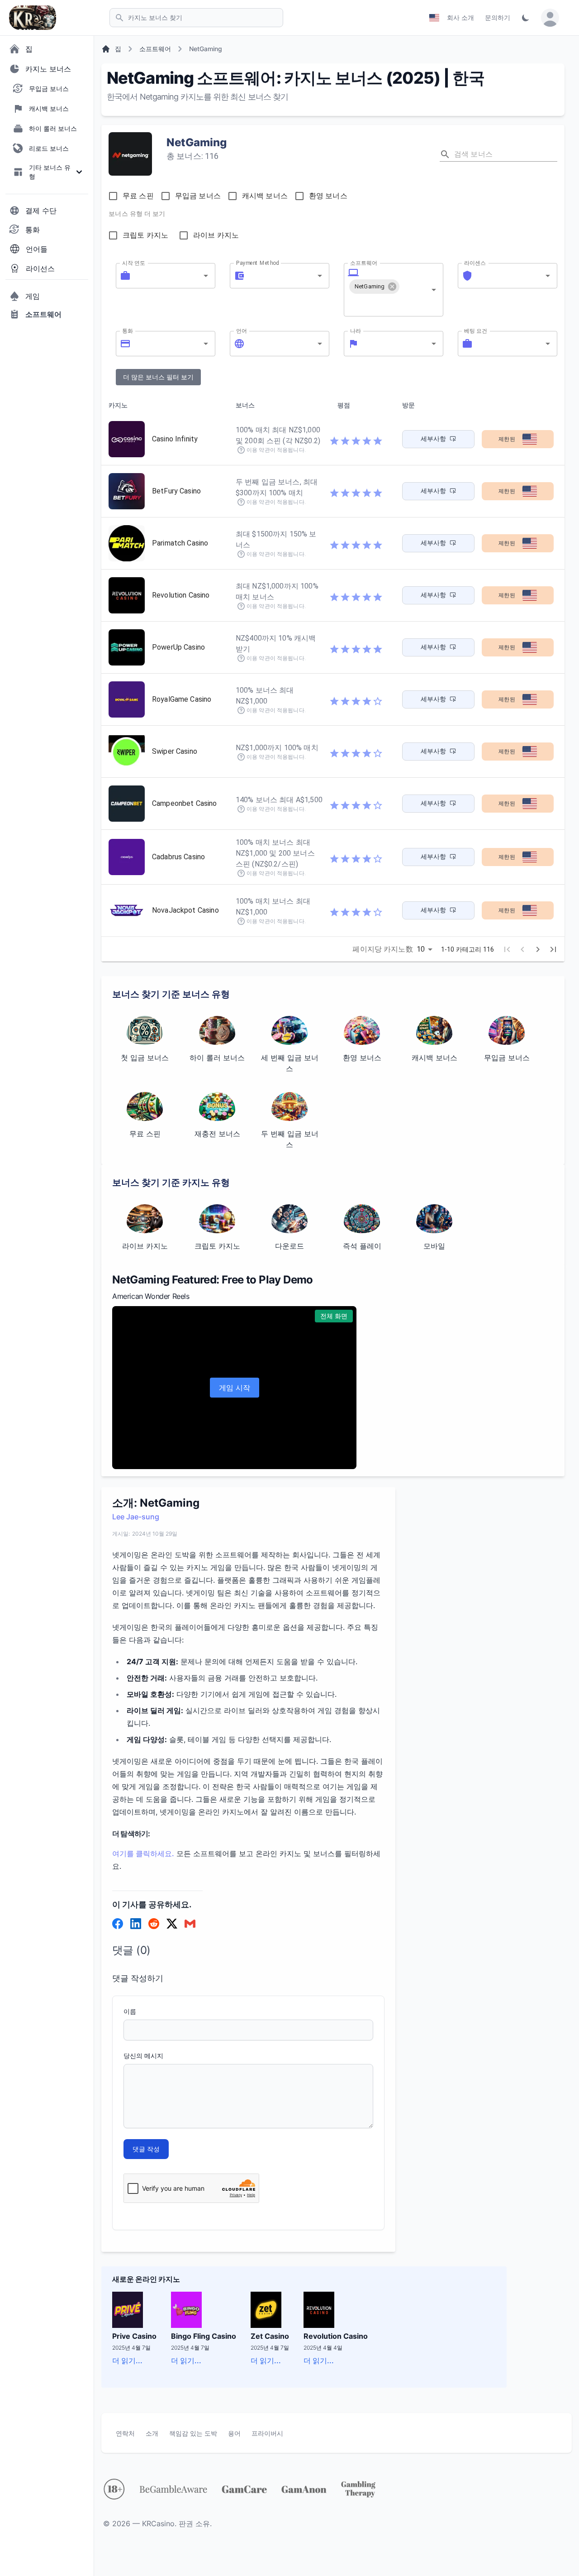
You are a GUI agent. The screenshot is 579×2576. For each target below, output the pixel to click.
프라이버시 (267, 2433)
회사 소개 (460, 17)
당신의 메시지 (143, 2056)
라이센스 (475, 263)
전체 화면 (334, 1316)
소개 (152, 2433)
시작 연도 (134, 263)
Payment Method (258, 263)
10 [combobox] (421, 949)
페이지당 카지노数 (382, 949)
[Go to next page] (538, 949)
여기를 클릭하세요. (143, 1853)
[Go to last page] (553, 949)
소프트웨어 (364, 263)
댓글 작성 (146, 2149)
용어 (234, 2433)
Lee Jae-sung (136, 1517)
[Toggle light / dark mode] (526, 18)
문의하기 (498, 17)
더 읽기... (127, 2361)
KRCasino (158, 2523)
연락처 (125, 2433)
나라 (356, 330)
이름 (130, 2011)
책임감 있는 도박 (193, 2433)
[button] (374, 287)
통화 (128, 330)
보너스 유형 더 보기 (137, 214)
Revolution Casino (336, 2336)
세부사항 (434, 439)
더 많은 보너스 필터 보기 (158, 377)
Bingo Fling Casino (204, 2336)
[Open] (206, 276)
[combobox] (166, 276)
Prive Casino (134, 2336)
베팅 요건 (476, 330)
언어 (242, 330)
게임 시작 (235, 1388)
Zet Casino (270, 2336)
